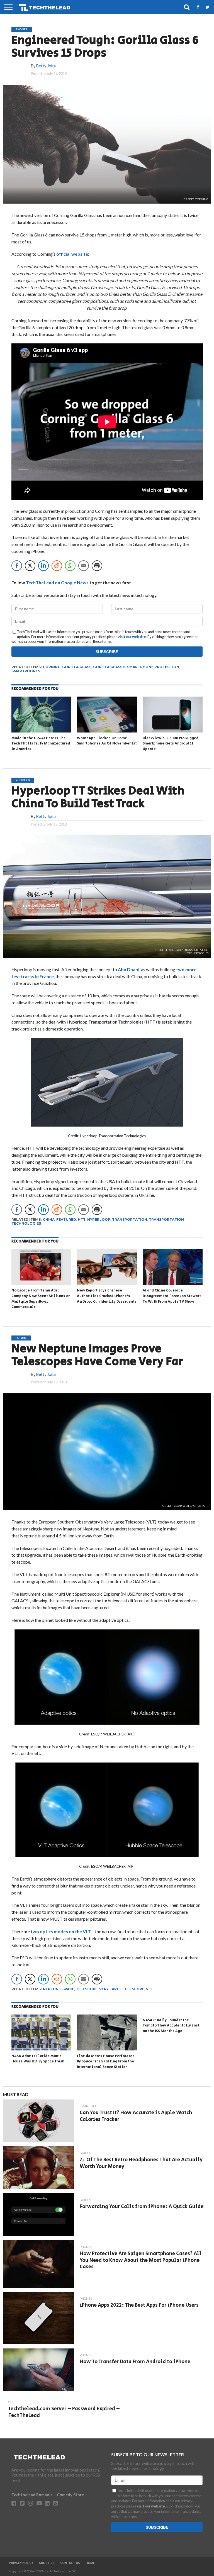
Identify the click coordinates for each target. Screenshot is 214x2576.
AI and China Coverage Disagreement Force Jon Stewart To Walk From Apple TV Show (172, 1296)
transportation (130, 1219)
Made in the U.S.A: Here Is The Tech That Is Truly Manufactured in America (41, 744)
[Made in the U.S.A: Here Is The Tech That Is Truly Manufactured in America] (41, 731)
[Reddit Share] (57, 566)
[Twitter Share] (30, 566)
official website (72, 254)
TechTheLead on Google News (57, 583)
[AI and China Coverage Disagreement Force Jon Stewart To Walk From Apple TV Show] (173, 1283)
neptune (52, 1989)
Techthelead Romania (32, 2495)
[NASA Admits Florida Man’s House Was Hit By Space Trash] (41, 2049)
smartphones (26, 671)
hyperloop (99, 1219)
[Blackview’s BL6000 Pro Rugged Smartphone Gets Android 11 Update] (173, 731)
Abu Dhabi (129, 969)
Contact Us (70, 2563)
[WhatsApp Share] (70, 566)
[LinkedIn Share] (43, 566)
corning (52, 667)
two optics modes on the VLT (61, 1931)
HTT (82, 1219)
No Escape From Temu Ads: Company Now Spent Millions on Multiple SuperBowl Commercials (41, 1299)
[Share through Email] (84, 566)
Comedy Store (70, 2495)
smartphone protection (153, 667)
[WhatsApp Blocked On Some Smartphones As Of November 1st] (107, 731)
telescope (87, 1989)
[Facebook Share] (17, 566)
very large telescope (122, 1989)
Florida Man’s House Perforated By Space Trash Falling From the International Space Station (106, 2062)
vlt (149, 1989)
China (49, 1219)
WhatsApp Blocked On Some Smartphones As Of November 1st (107, 741)
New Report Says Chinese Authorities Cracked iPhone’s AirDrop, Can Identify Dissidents (107, 1296)
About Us (47, 2563)
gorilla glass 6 (109, 667)
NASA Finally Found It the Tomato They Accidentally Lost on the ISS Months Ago (171, 2026)
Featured (66, 1219)
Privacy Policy (21, 2563)
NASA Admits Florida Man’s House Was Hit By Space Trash (38, 2059)
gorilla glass (77, 667)
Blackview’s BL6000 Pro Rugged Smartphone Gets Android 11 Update (171, 744)
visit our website (132, 637)
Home (90, 2563)
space (68, 1989)
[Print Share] (97, 566)
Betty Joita (46, 66)
